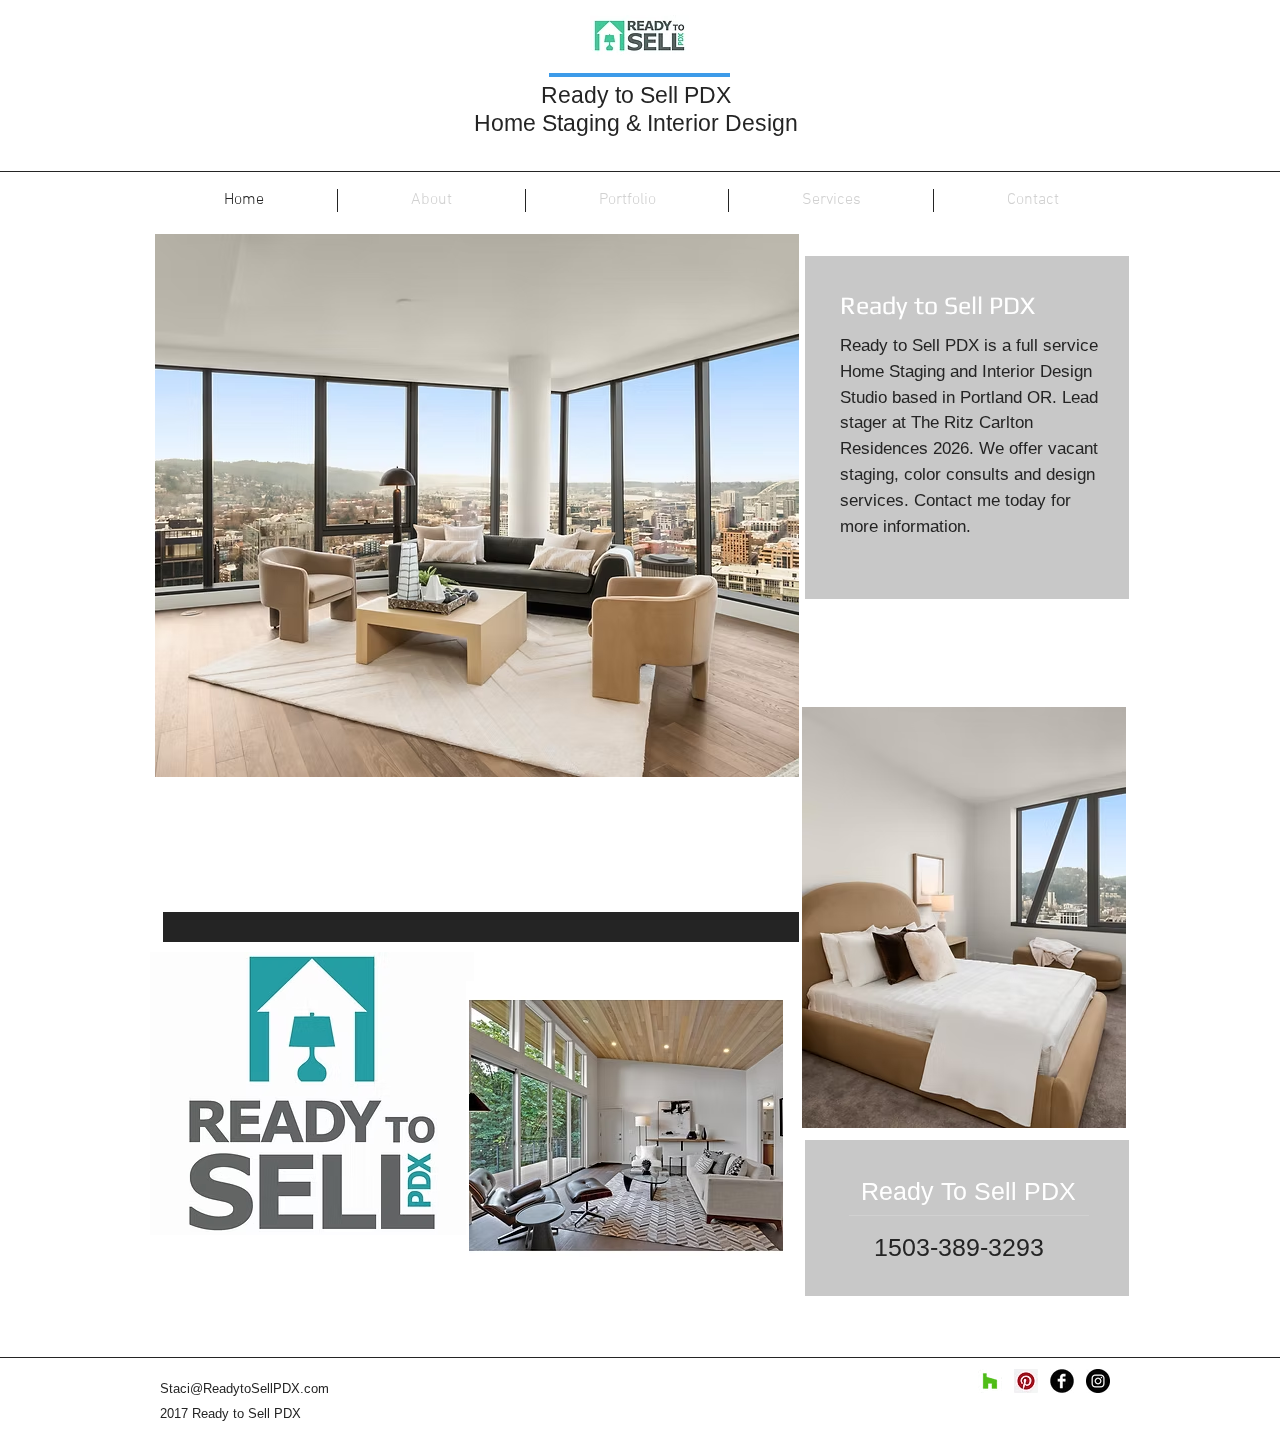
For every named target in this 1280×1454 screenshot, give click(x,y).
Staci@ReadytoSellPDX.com (244, 1388)
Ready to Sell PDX (639, 95)
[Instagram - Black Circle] (1098, 1381)
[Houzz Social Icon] (990, 1381)
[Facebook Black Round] (1062, 1381)
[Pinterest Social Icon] (1026, 1381)
